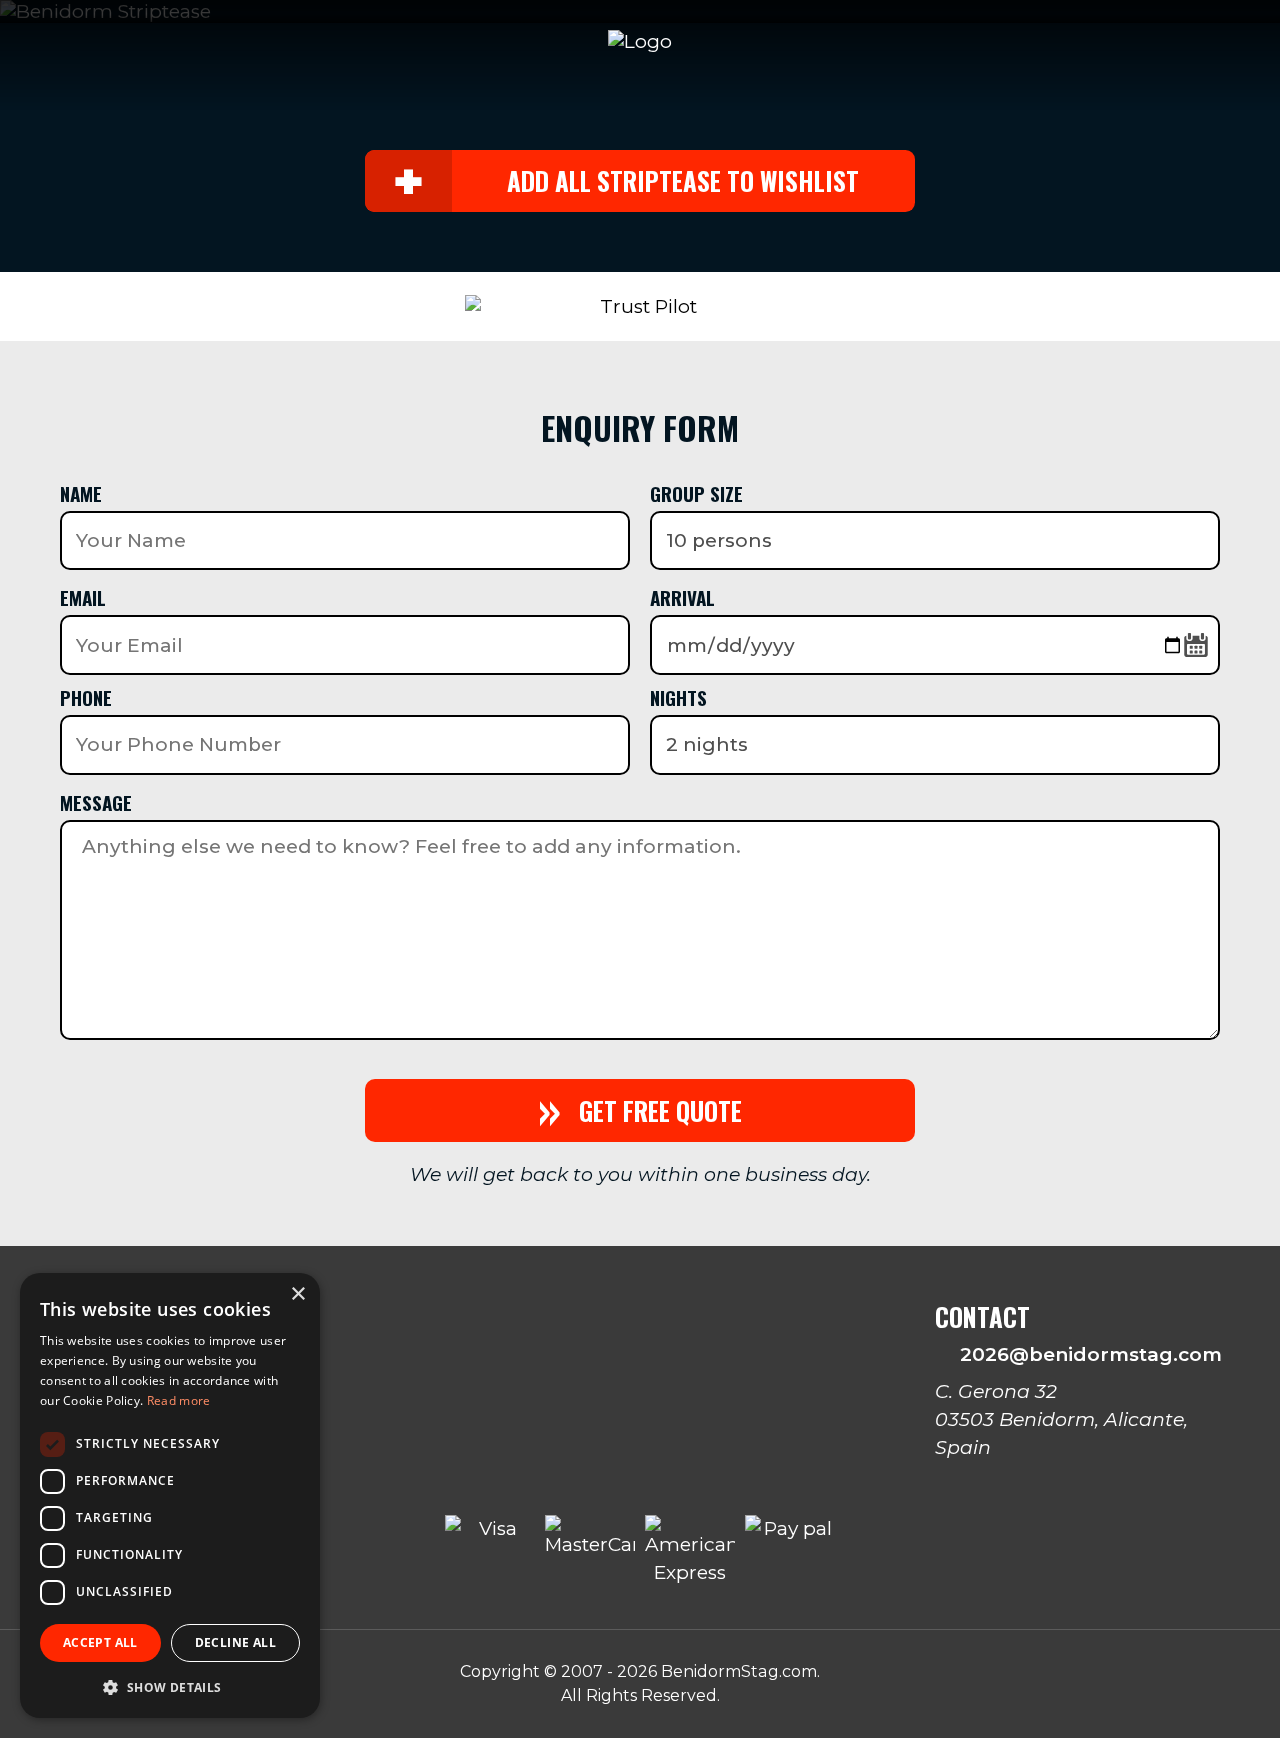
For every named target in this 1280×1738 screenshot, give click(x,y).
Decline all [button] (235, 1642)
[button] (170, 1686)
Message (96, 802)
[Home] (640, 41)
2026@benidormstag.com (1085, 1354)
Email (83, 597)
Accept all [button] (100, 1642)
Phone (86, 697)
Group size (696, 493)
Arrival (682, 597)
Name (81, 493)
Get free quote (640, 1110)
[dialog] (170, 1495)
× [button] (297, 1294)
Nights (678, 697)
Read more (179, 1400)
